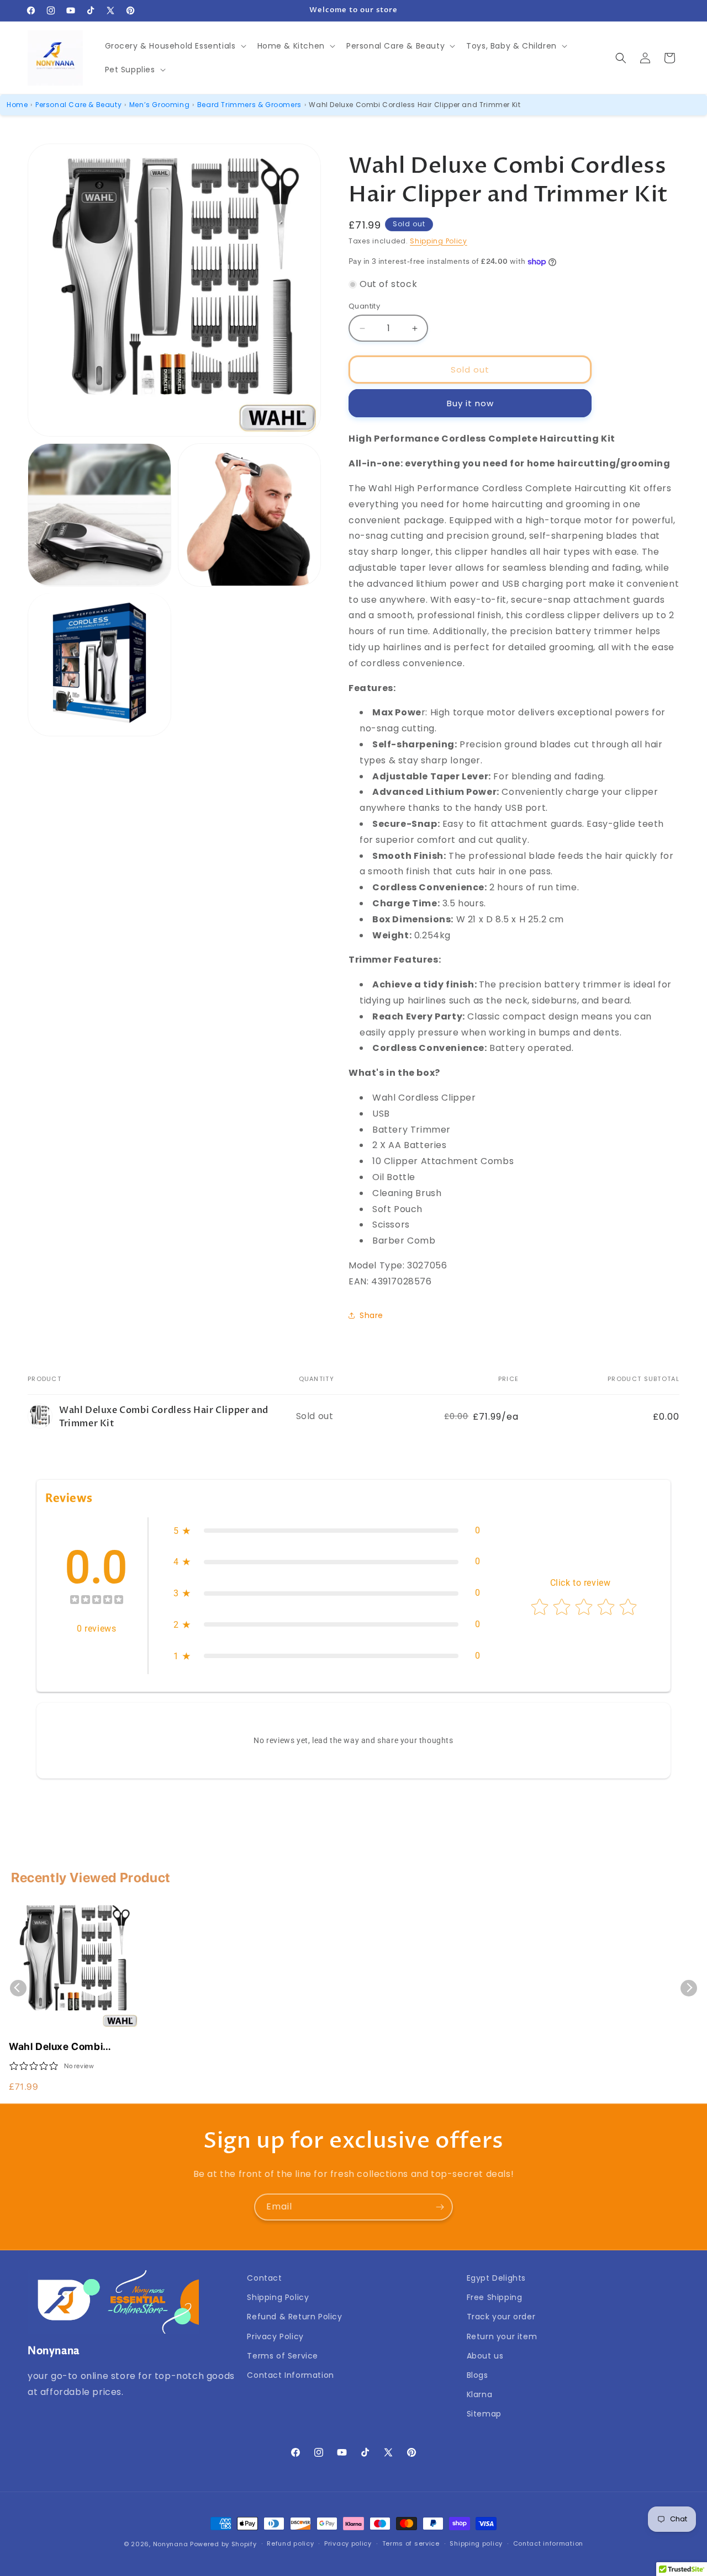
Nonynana (171, 2544)
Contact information (548, 2543)
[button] (175, 46)
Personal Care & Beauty (78, 105)
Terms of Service (283, 2356)
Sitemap (484, 2414)
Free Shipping (495, 2297)
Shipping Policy (439, 241)
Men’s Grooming (159, 105)
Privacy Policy (275, 2336)
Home (17, 105)
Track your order (501, 2317)
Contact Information (290, 2375)
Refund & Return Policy (294, 2317)
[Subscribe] (440, 2207)
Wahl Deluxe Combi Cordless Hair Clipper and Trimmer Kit (71, 2047)
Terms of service (411, 2543)
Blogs (478, 2375)
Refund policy (290, 2543)
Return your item (502, 2336)
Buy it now (470, 403)
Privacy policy (348, 2543)
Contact (264, 2278)
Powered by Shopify (223, 2544)
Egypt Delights (496, 2278)
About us (485, 2356)
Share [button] (371, 1315)
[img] (97, 1601)
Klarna (480, 2394)
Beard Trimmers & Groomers (249, 105)
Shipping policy (476, 2543)
